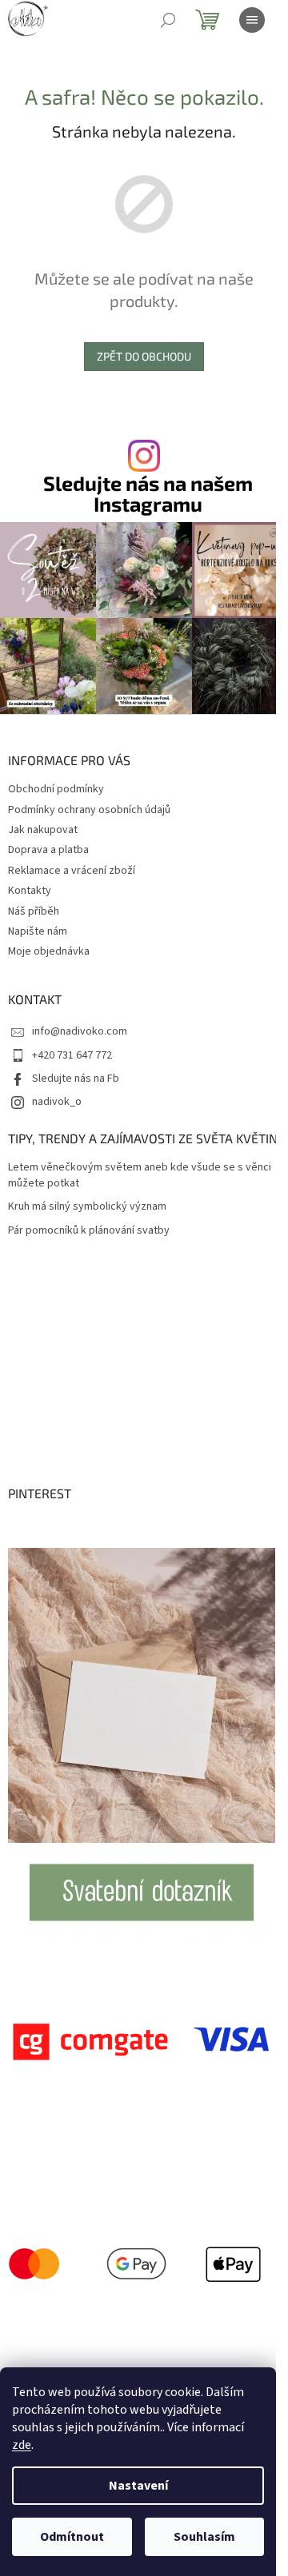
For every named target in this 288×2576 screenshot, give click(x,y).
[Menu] (252, 20)
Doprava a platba (48, 850)
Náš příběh (34, 911)
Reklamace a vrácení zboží (72, 871)
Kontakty (30, 891)
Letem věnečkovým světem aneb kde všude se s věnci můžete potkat (140, 1175)
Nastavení (138, 2486)
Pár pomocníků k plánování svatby (89, 1231)
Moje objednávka (49, 951)
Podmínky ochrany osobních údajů (89, 810)
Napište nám (38, 931)
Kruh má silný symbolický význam (87, 1207)
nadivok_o (57, 1102)
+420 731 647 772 (72, 1055)
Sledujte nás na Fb (76, 1079)
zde (22, 2445)
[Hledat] (168, 20)
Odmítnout (72, 2537)
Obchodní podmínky (56, 789)
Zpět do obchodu (144, 356)
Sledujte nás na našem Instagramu (148, 493)
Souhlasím (204, 2537)
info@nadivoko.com (80, 1031)
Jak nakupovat (43, 830)
